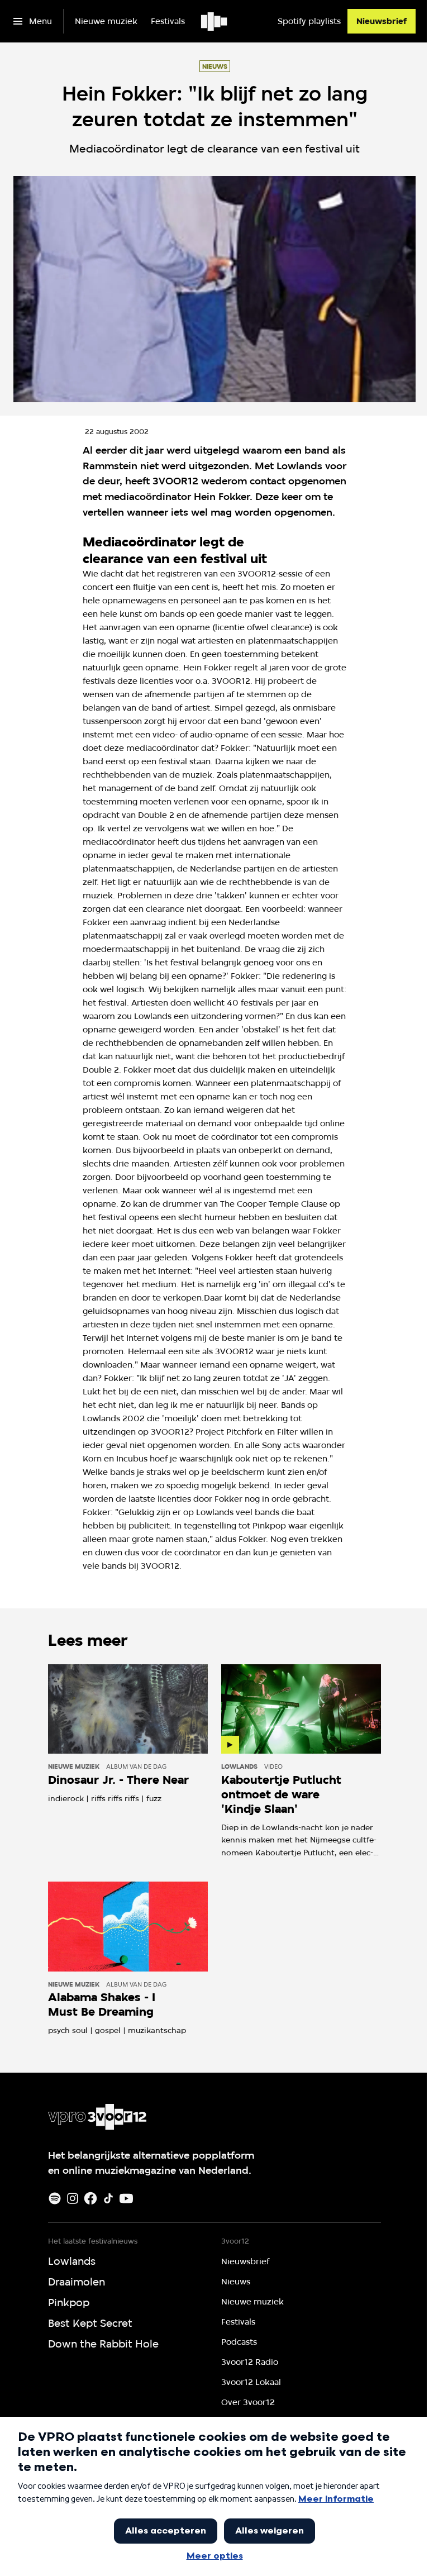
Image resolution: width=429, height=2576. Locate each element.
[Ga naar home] (215, 21)
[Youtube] (126, 2198)
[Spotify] (55, 2198)
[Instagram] (73, 2198)
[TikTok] (108, 2198)
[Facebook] (90, 2198)
